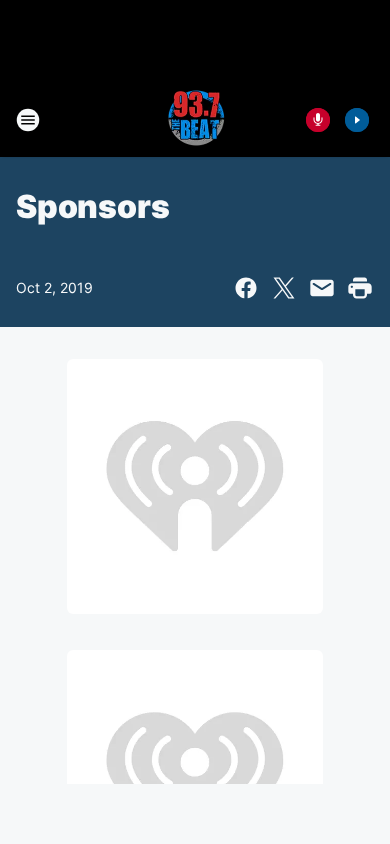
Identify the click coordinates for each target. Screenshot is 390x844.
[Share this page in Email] (322, 288)
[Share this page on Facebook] (246, 288)
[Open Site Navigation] (28, 120)
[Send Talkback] (318, 120)
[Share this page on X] (284, 288)
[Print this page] (360, 288)
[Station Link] (195, 120)
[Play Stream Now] (357, 120)
